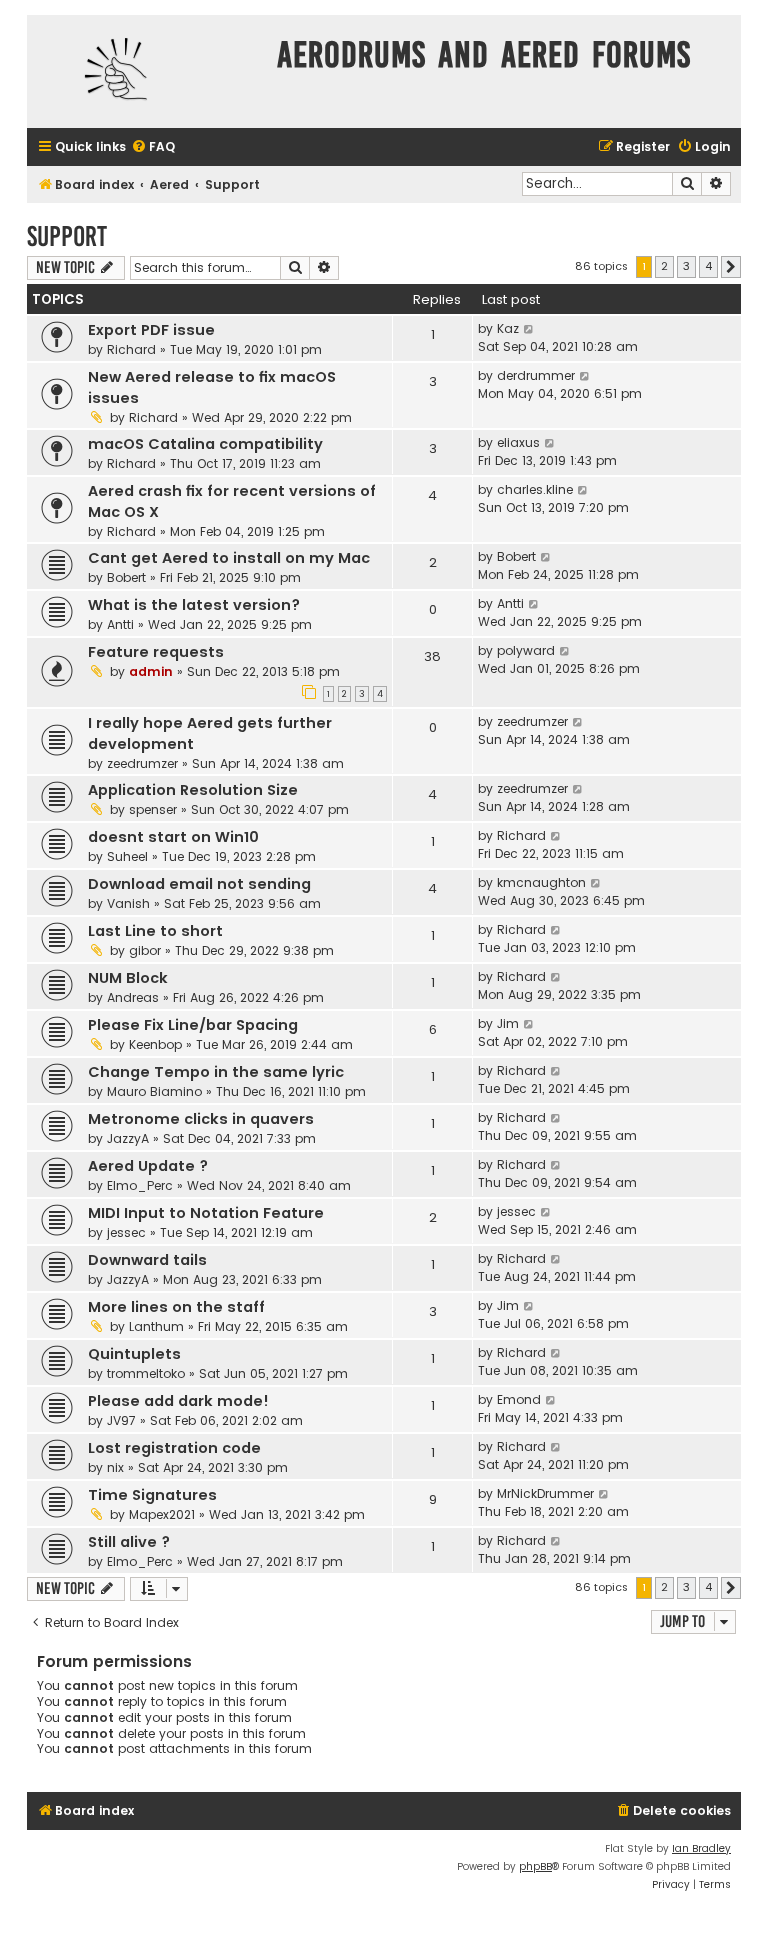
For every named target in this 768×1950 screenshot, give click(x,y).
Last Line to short (155, 931)
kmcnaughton (541, 882)
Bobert (126, 577)
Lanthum (156, 1326)
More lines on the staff (176, 1307)
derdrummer (536, 375)
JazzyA (128, 1138)
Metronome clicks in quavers (201, 1119)
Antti (120, 624)
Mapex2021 (162, 1514)
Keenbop (155, 1044)
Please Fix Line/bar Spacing (193, 1025)
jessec (126, 1232)
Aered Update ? (148, 1166)
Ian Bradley (701, 1848)
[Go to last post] (529, 329)
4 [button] (708, 266)
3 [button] (686, 266)
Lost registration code (174, 1448)
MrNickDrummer (545, 1493)
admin (151, 671)
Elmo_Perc (140, 1185)
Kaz (508, 328)
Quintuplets (134, 1354)
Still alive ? (129, 1542)
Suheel (127, 856)
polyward (526, 650)
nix (115, 1467)
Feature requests (156, 652)
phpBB (535, 1866)
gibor (145, 950)
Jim (508, 1023)
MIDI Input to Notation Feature (206, 1213)
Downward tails (147, 1260)
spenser (153, 809)
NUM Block (128, 978)
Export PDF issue (151, 330)
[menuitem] (153, 147)
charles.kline (535, 489)
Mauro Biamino (154, 1091)
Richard (131, 349)
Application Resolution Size (193, 790)
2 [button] (664, 266)
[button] (731, 267)
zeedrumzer (142, 763)
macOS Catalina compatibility (205, 444)
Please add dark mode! (178, 1401)
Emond (519, 1399)
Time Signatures (152, 1495)
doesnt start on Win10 (173, 837)
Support (67, 236)
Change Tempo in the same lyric (216, 1072)
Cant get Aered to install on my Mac (229, 558)
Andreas (133, 997)
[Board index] (147, 71)
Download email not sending (199, 884)
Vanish (128, 903)
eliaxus (518, 442)
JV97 (121, 1420)
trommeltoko (146, 1373)
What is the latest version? (194, 605)
